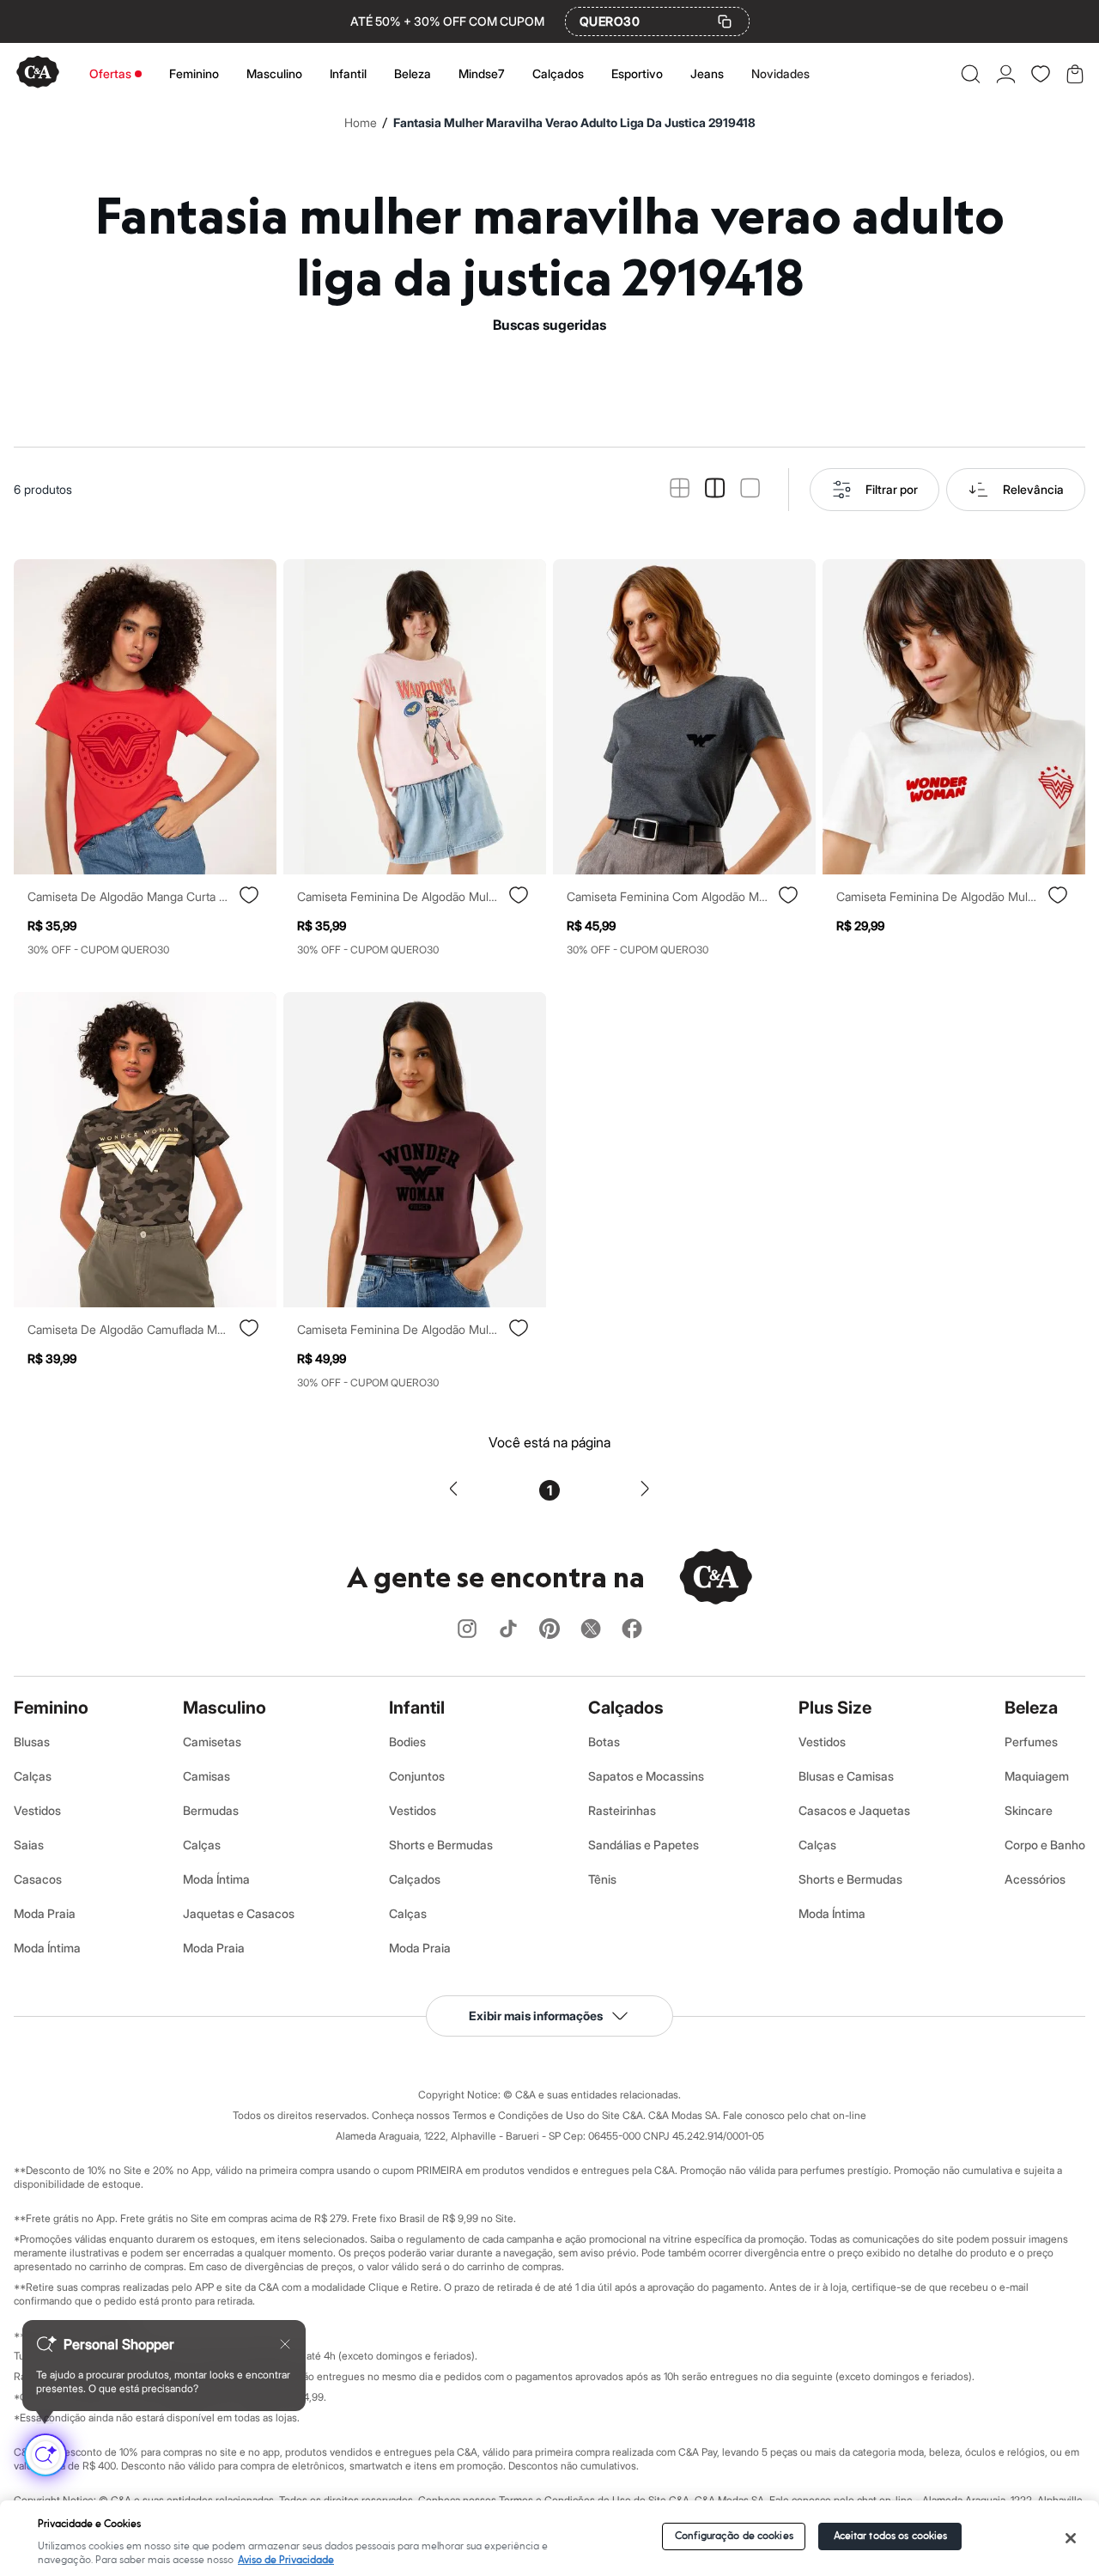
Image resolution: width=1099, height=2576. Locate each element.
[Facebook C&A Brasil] (632, 1630)
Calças (33, 1776)
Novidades (780, 73)
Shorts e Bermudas (441, 1845)
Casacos (38, 1879)
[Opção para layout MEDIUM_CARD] (715, 489)
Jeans (707, 73)
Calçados (558, 73)
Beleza (413, 73)
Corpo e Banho (1045, 1845)
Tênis (602, 1879)
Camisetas (212, 1742)
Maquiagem (1037, 1776)
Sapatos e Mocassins (646, 1776)
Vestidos (37, 1810)
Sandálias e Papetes (644, 1845)
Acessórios (1035, 1879)
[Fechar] (1071, 2538)
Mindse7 (482, 73)
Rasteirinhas (622, 1810)
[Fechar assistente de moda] (285, 2344)
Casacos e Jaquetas (854, 1810)
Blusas (32, 1742)
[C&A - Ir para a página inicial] (38, 73)
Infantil (348, 73)
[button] (971, 74)
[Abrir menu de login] (1006, 74)
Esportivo (637, 73)
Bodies (407, 1742)
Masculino (274, 73)
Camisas (206, 1776)
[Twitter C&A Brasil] (591, 1630)
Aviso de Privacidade (286, 2560)
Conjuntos (417, 1776)
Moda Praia (45, 1913)
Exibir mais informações (536, 2016)
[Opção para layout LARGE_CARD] (750, 489)
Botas (604, 1742)
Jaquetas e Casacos (239, 1913)
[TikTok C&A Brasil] (508, 1630)
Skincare (1029, 1810)
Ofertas (110, 73)
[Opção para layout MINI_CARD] (680, 489)
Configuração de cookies (734, 2536)
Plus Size (835, 1708)
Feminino (194, 73)
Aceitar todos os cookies (891, 2536)
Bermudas (211, 1810)
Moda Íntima (47, 1948)
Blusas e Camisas (846, 1776)
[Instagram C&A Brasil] (467, 1630)
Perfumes (1031, 1742)
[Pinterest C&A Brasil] (549, 1630)
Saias (29, 1845)
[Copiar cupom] (725, 21)
